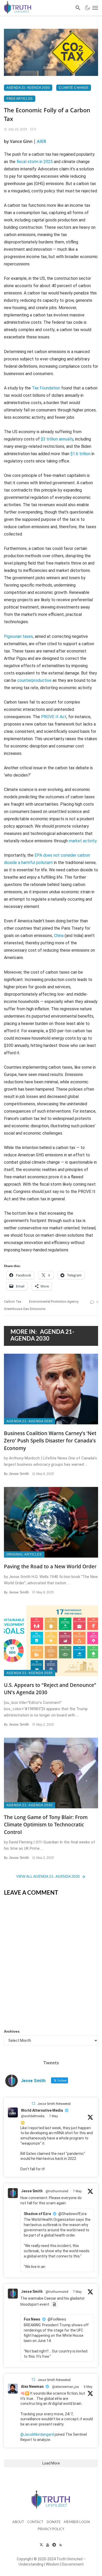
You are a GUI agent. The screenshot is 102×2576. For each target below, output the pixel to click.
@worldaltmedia (33, 2116)
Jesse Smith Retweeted (54, 2104)
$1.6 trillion (80, 454)
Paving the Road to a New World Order (50, 1566)
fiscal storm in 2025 (35, 162)
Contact (35, 2522)
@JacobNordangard (37, 2434)
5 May (88, 2387)
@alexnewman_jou (66, 2387)
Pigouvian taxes (18, 636)
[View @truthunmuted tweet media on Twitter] (54, 2304)
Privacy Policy (51, 2529)
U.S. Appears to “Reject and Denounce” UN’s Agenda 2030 (50, 1689)
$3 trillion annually (57, 439)
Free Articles (20, 99)
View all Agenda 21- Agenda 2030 (48, 1876)
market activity (83, 841)
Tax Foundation (46, 388)
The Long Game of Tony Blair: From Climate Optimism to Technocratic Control (46, 1825)
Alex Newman (32, 2387)
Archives (12, 2031)
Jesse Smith (19, 1474)
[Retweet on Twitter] (33, 2103)
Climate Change (74, 88)
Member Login (77, 2522)
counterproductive (34, 680)
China (59, 936)
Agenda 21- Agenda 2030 (28, 88)
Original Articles (24, 1554)
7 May (53, 2116)
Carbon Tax (13, 1301)
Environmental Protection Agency (54, 1301)
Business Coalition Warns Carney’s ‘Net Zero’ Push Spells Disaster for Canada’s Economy (50, 1441)
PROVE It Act (53, 717)
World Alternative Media (42, 2110)
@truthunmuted (57, 2191)
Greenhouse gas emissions (25, 1309)
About (18, 2522)
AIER (41, 141)
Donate (54, 2522)
